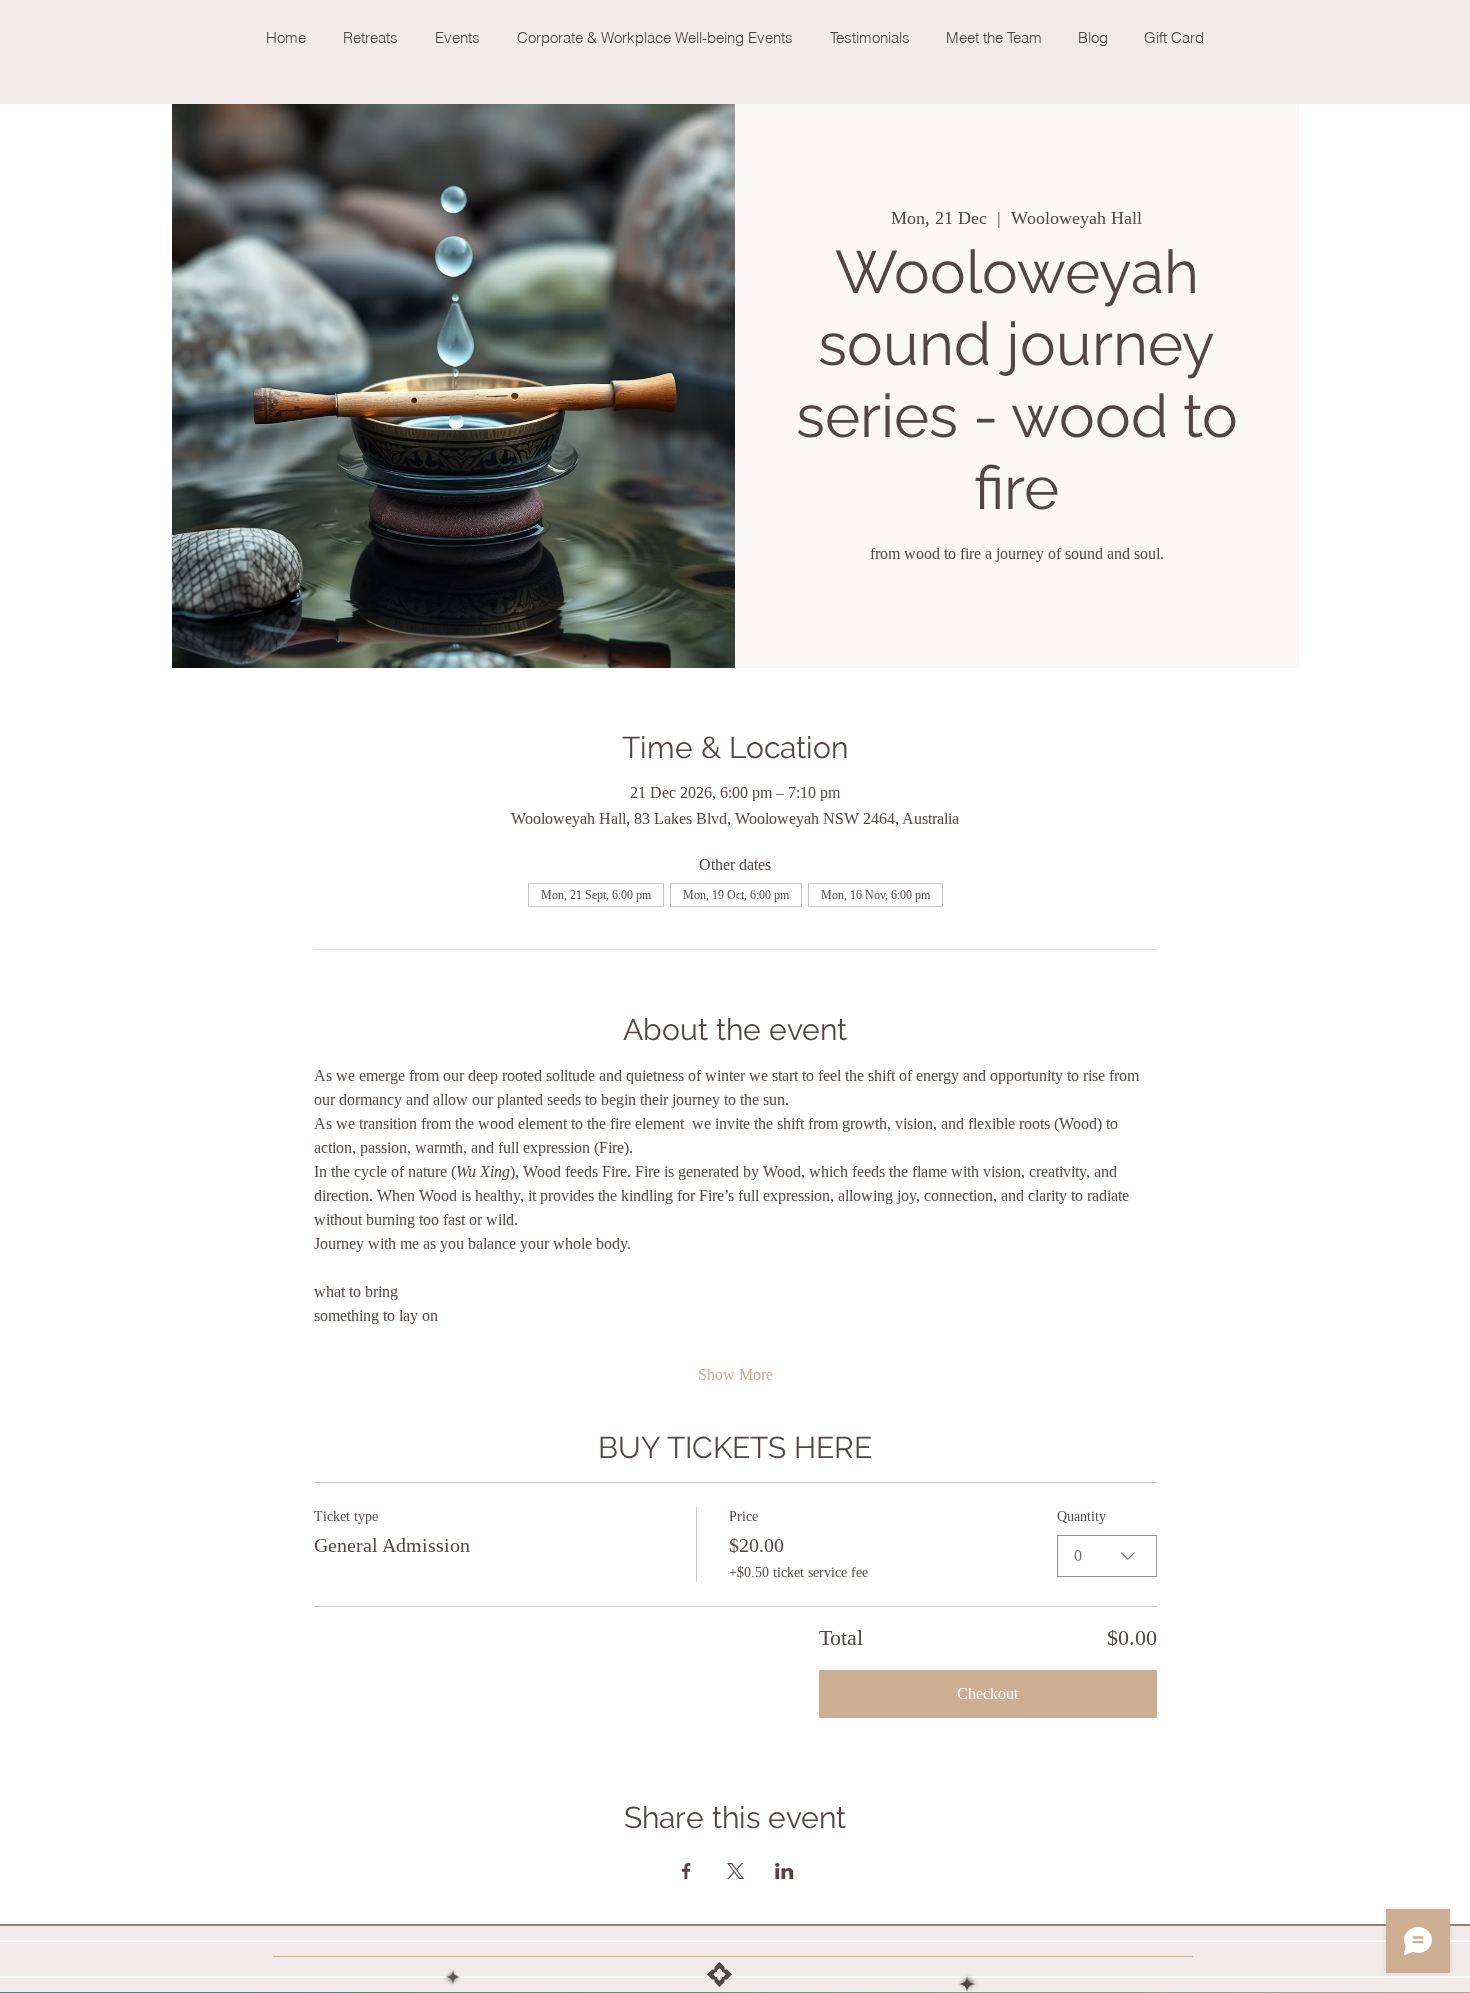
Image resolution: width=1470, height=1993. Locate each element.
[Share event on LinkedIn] (784, 1871)
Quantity (1081, 1516)
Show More (735, 1374)
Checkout (987, 1693)
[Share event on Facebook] (686, 1871)
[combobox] (1107, 1556)
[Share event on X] (735, 1871)
